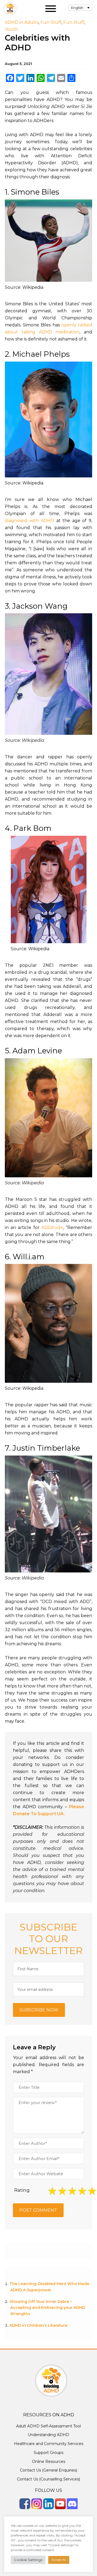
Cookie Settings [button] (28, 2560)
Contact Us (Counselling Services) (48, 2479)
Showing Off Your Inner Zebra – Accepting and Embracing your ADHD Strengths (47, 2308)
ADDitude (52, 1228)
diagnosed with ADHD (30, 521)
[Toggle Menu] (51, 9)
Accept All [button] (59, 2560)
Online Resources (49, 2462)
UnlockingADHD (10, 9)
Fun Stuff (51, 22)
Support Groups (48, 2453)
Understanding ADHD (48, 2435)
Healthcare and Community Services (49, 2444)
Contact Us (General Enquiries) (48, 2470)
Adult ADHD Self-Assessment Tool (48, 2426)
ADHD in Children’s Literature (38, 2325)
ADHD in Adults (22, 22)
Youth (11, 29)
